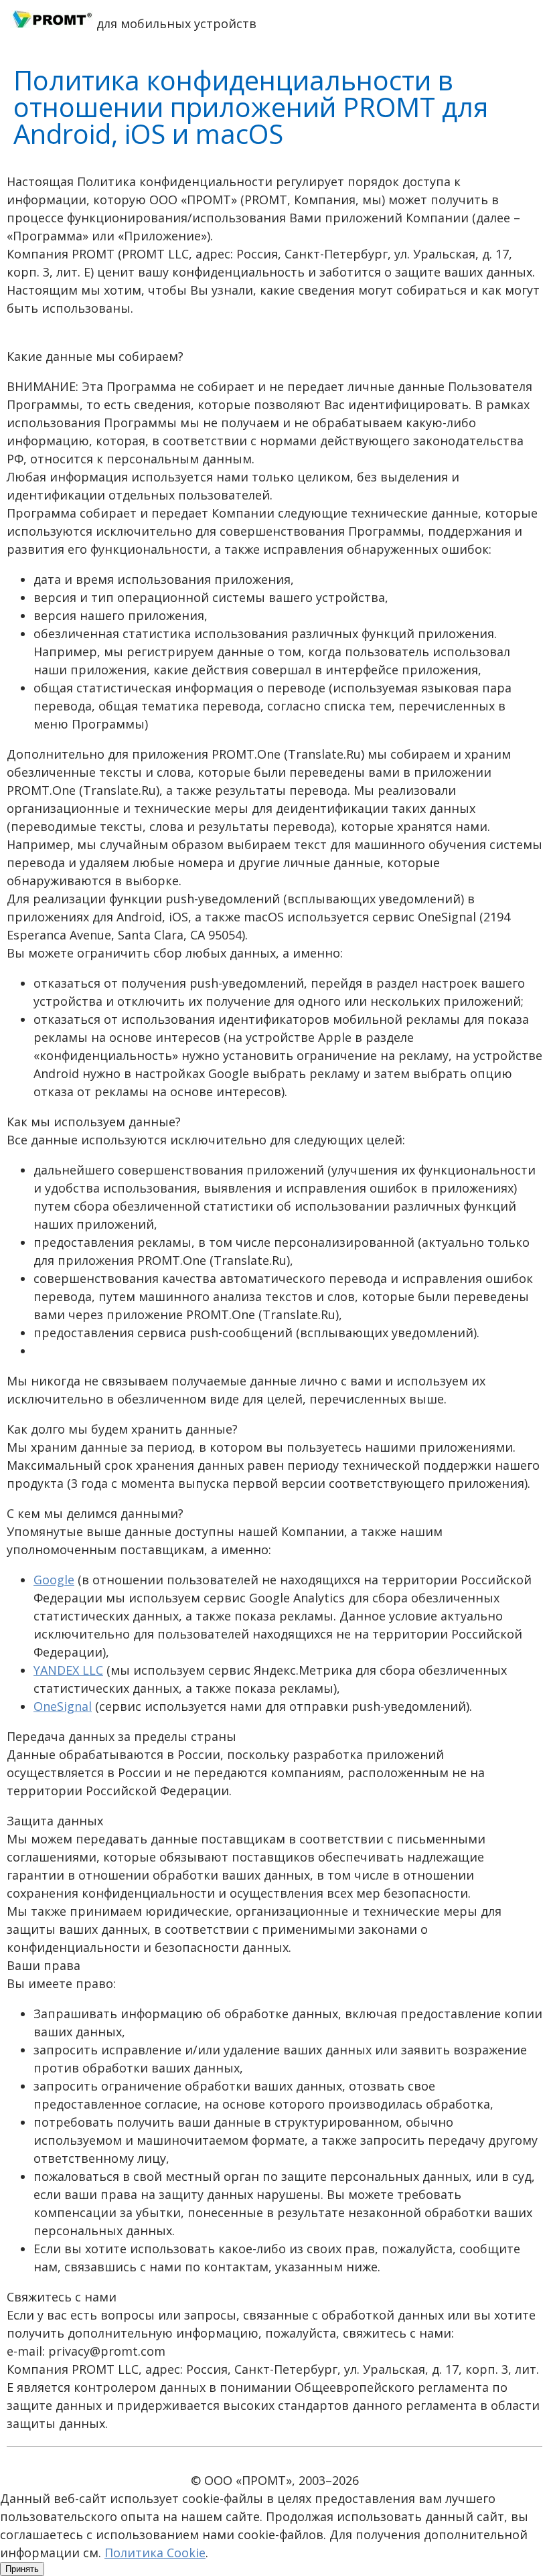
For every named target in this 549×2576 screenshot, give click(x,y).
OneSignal (63, 1706)
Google (54, 1580)
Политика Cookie (155, 2553)
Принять (22, 2569)
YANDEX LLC (68, 1670)
